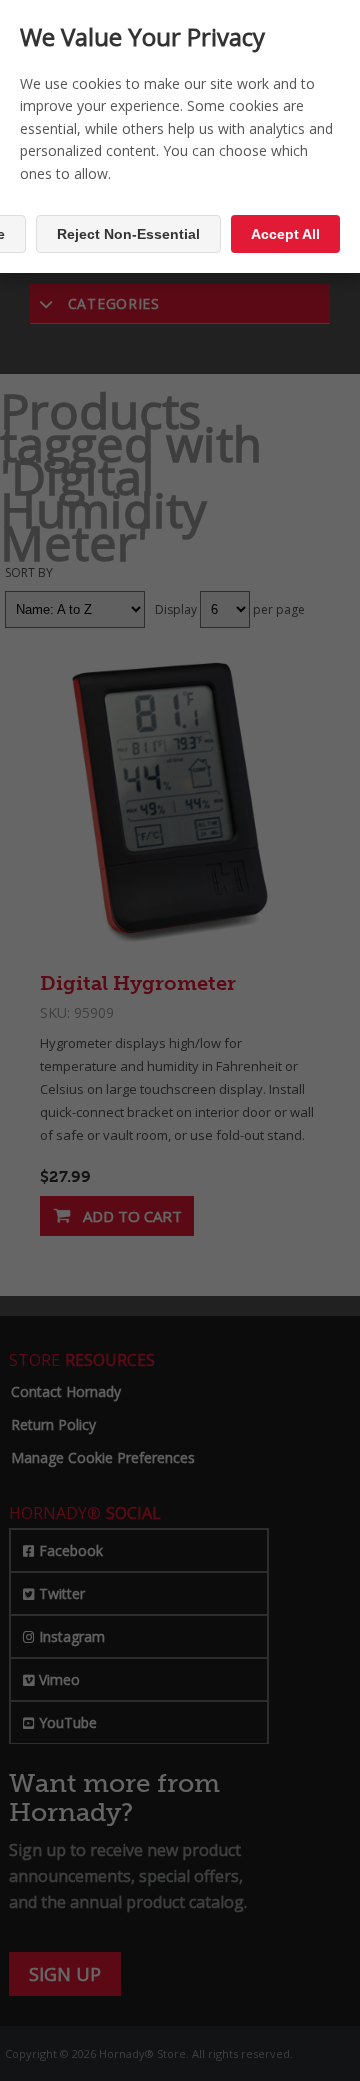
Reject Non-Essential (128, 234)
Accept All (285, 234)
